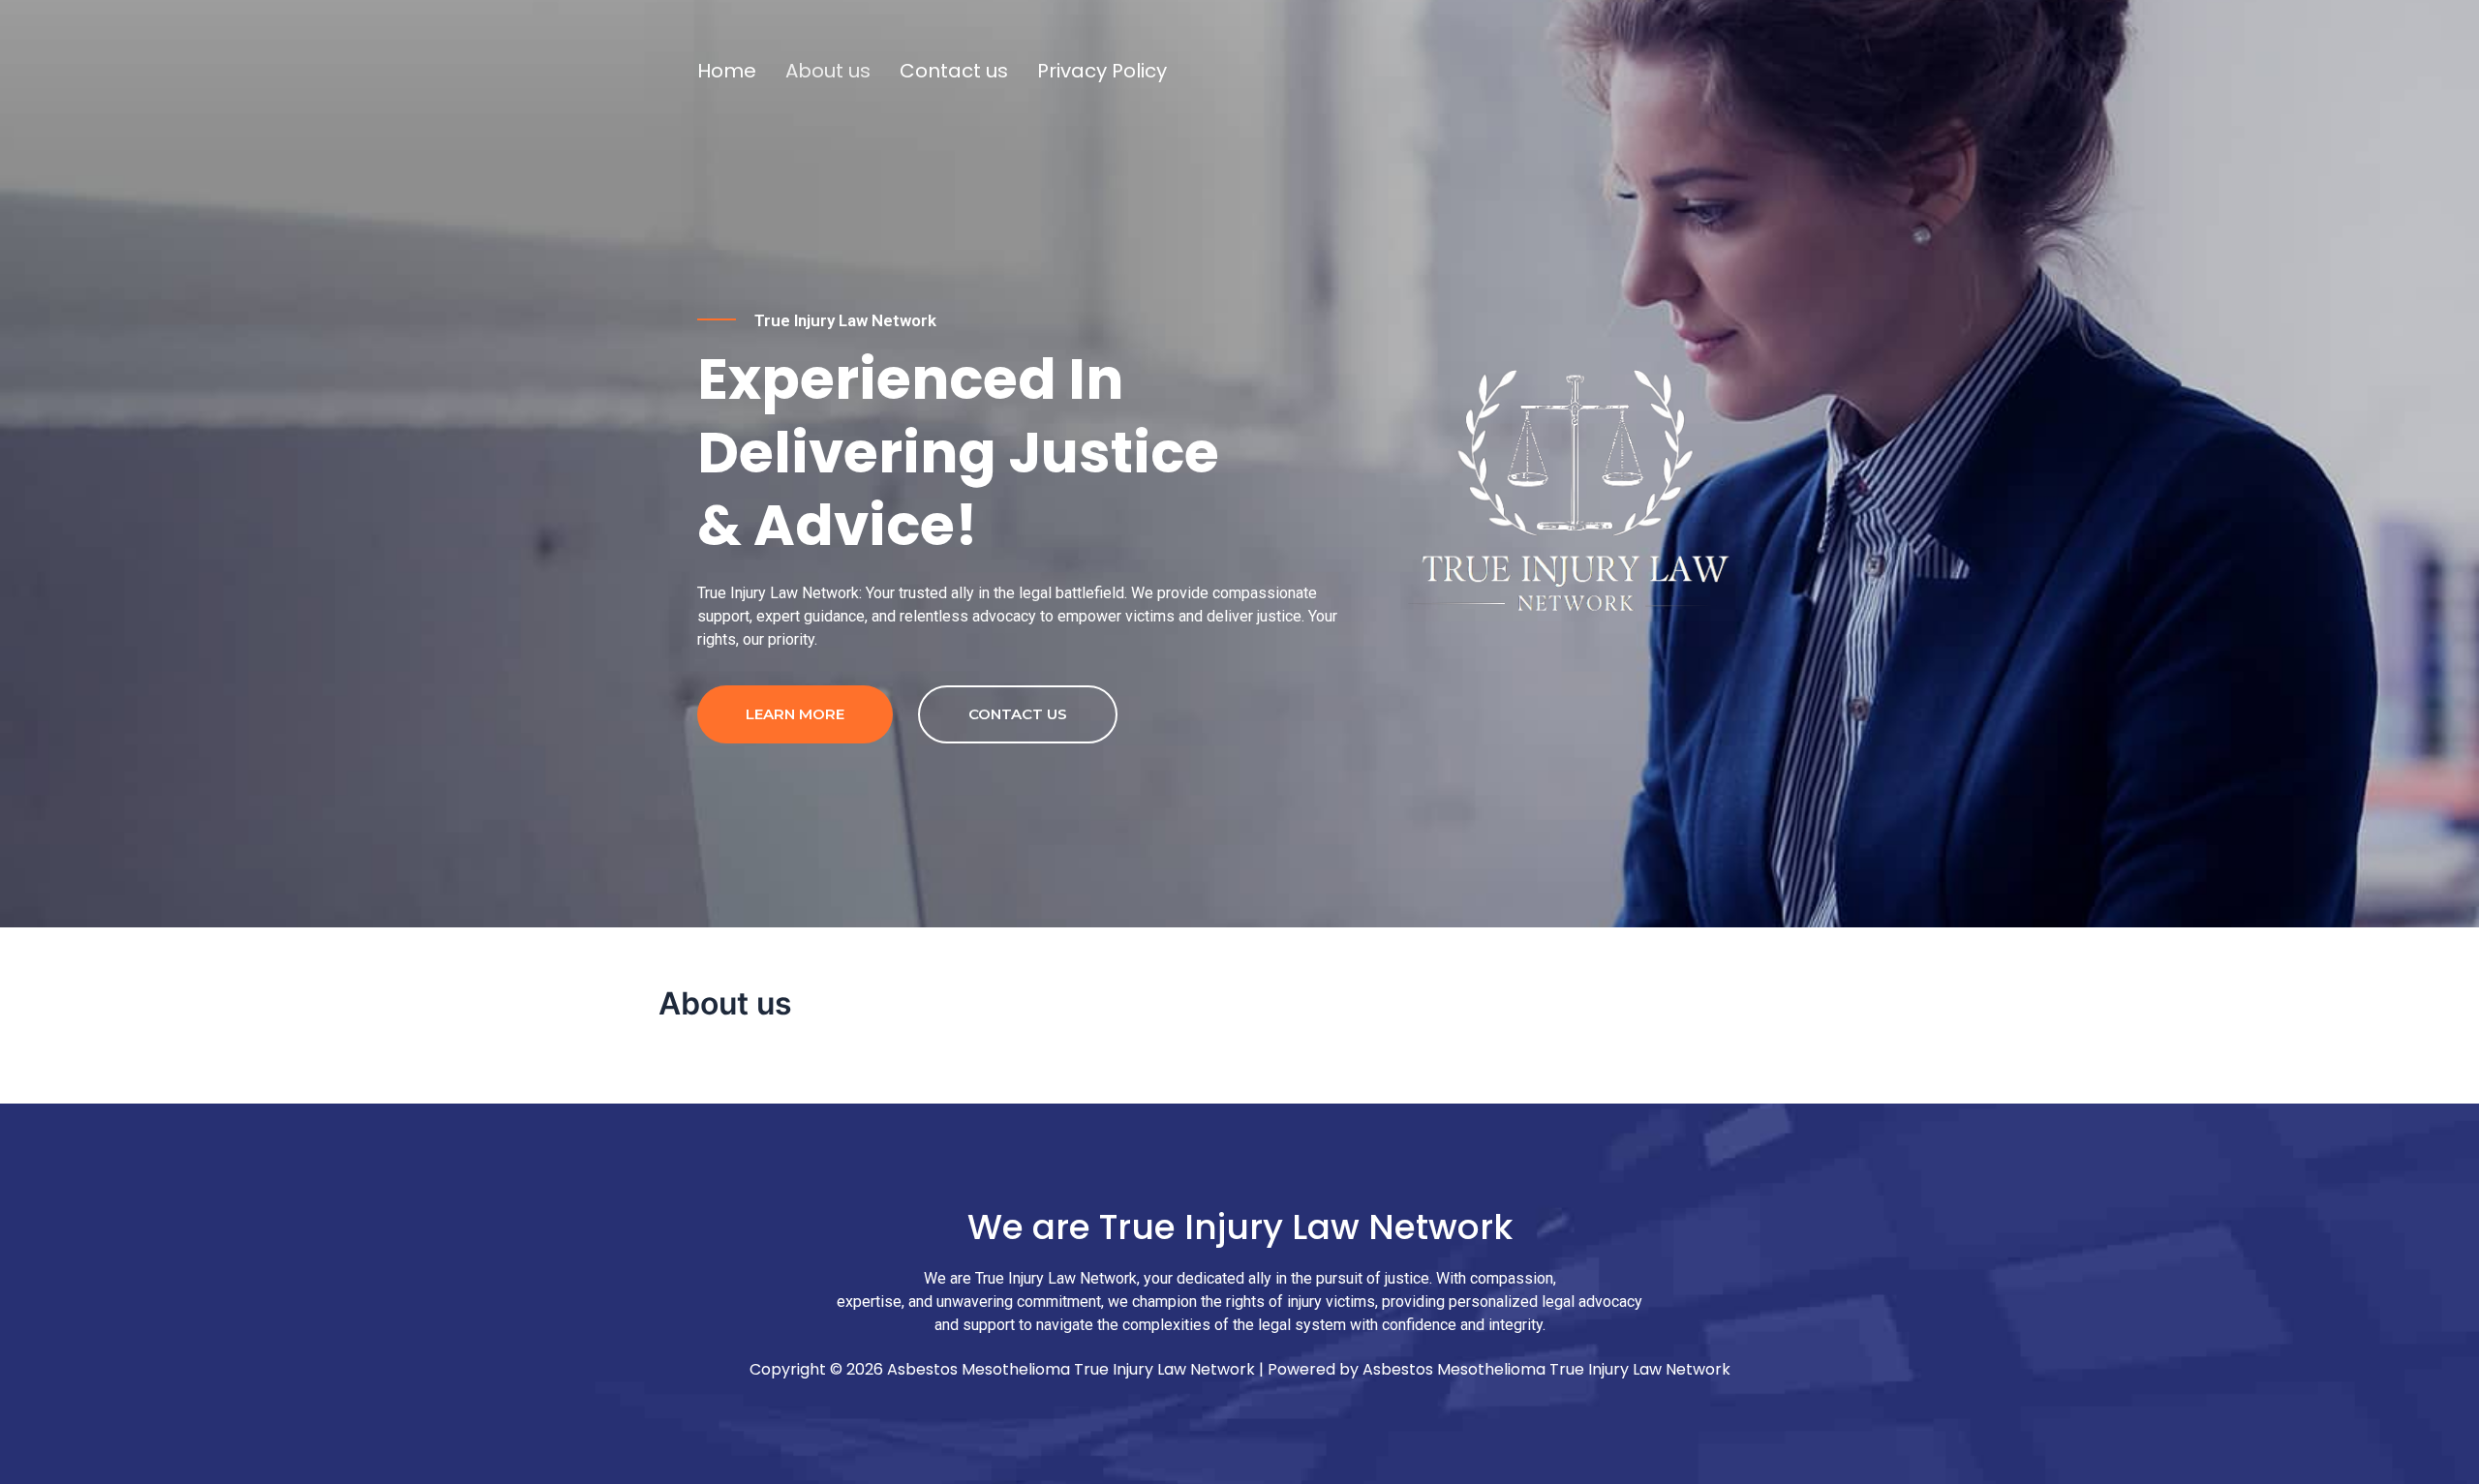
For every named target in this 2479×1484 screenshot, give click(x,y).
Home (727, 71)
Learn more (795, 714)
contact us (1018, 714)
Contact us (954, 71)
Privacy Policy (1102, 71)
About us (828, 71)
